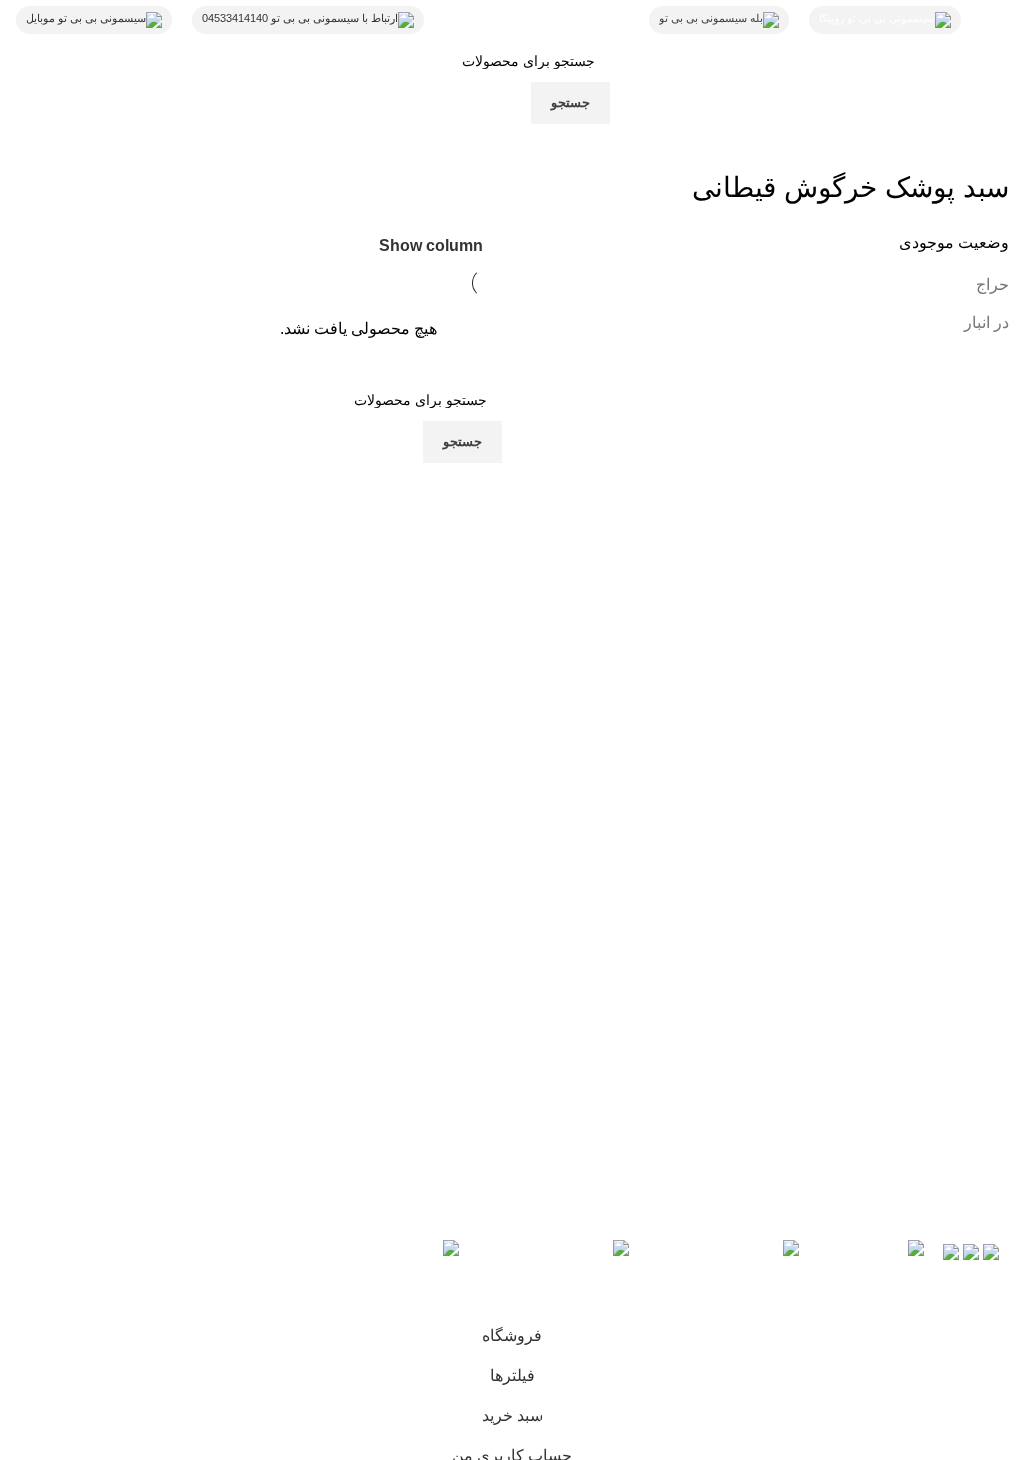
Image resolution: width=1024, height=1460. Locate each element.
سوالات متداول (694, 1003)
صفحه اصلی (454, 967)
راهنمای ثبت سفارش (674, 967)
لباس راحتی (455, 1003)
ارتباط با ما (459, 932)
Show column (431, 245)
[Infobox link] (536, 20)
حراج (992, 284)
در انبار (986, 322)
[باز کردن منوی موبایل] (995, 20)
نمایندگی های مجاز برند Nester (643, 1039)
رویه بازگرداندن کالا (680, 932)
